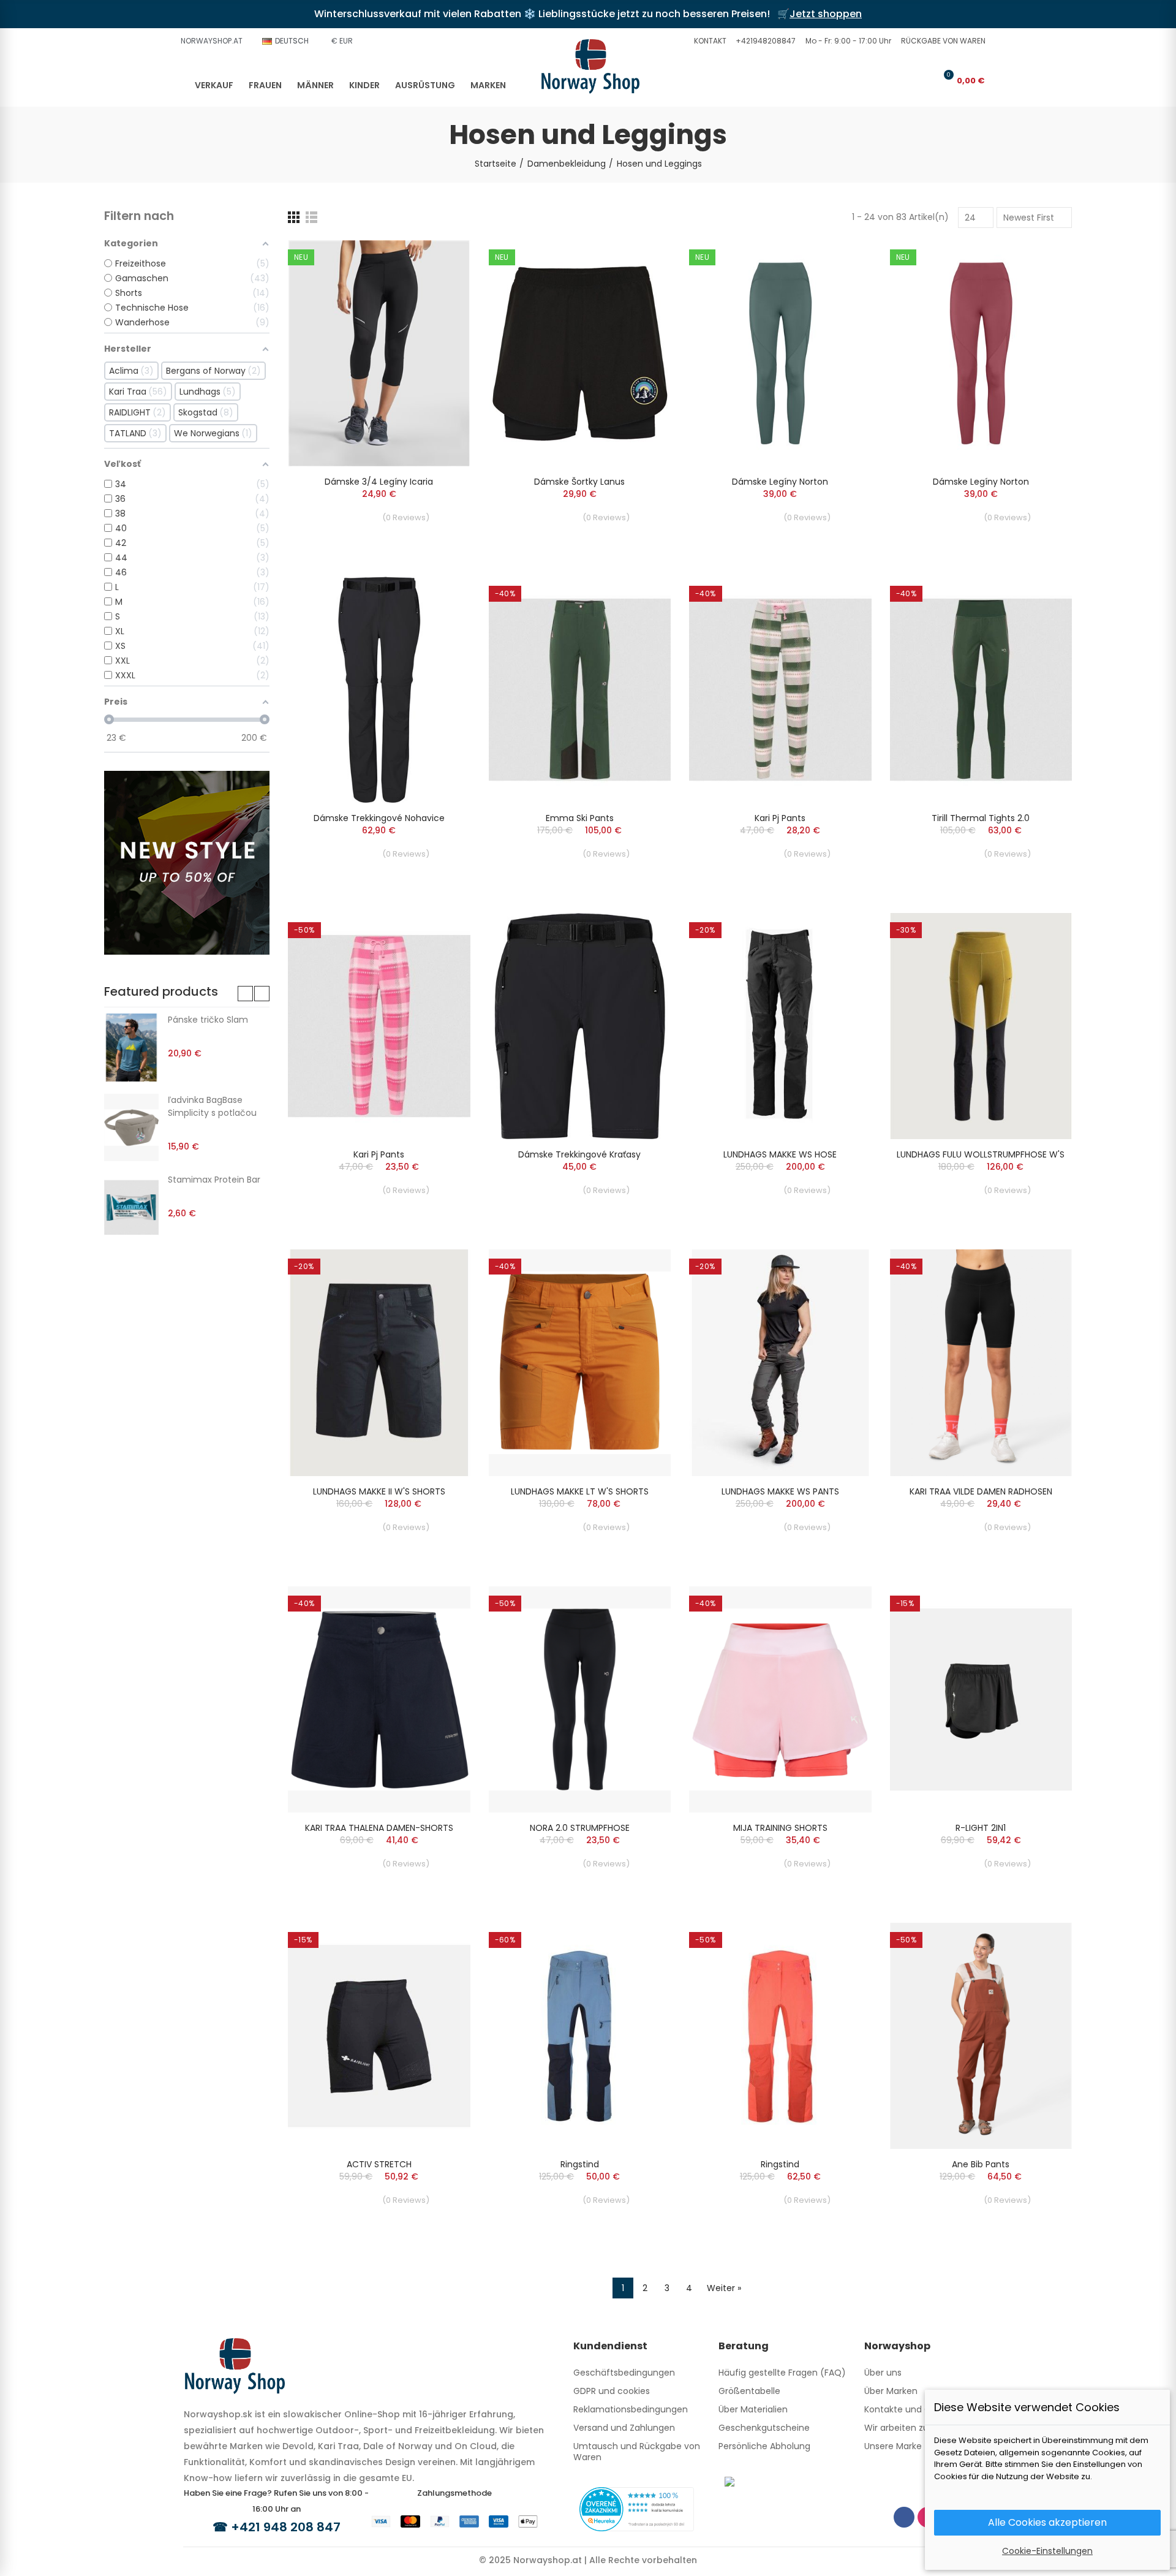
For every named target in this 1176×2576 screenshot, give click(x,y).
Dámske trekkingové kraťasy (579, 1154)
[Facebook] (904, 2517)
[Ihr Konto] (924, 80)
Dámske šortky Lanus (579, 482)
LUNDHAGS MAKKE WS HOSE (780, 1154)
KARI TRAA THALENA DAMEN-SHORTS (379, 1828)
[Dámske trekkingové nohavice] (379, 690)
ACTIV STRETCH (379, 2164)
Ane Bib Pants (981, 2164)
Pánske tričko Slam (208, 1020)
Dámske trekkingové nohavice (379, 818)
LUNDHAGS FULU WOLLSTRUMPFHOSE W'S (981, 1154)
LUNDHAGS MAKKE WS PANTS (780, 1491)
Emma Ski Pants (580, 818)
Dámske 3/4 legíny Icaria (379, 482)
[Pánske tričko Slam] (131, 1047)
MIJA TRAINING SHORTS (780, 1828)
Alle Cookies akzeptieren (1047, 2522)
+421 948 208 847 (286, 2527)
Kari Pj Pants (780, 818)
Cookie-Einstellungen (1047, 2551)
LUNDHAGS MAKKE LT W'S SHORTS (580, 1491)
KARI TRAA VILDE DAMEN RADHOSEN (981, 1491)
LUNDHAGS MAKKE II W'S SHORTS (379, 1491)
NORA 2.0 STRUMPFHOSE (580, 1828)
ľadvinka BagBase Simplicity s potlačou (212, 1106)
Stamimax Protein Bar (214, 1180)
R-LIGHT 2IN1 (981, 1828)
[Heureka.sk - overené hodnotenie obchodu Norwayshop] (637, 2509)
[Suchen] (904, 80)
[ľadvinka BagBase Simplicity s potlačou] (131, 1127)
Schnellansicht (440, 262)
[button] (709, 41)
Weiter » (724, 2288)
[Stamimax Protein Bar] (131, 1207)
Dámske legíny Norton (780, 482)
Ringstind (580, 2164)
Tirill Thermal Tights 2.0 (981, 818)
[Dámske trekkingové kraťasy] (580, 1026)
